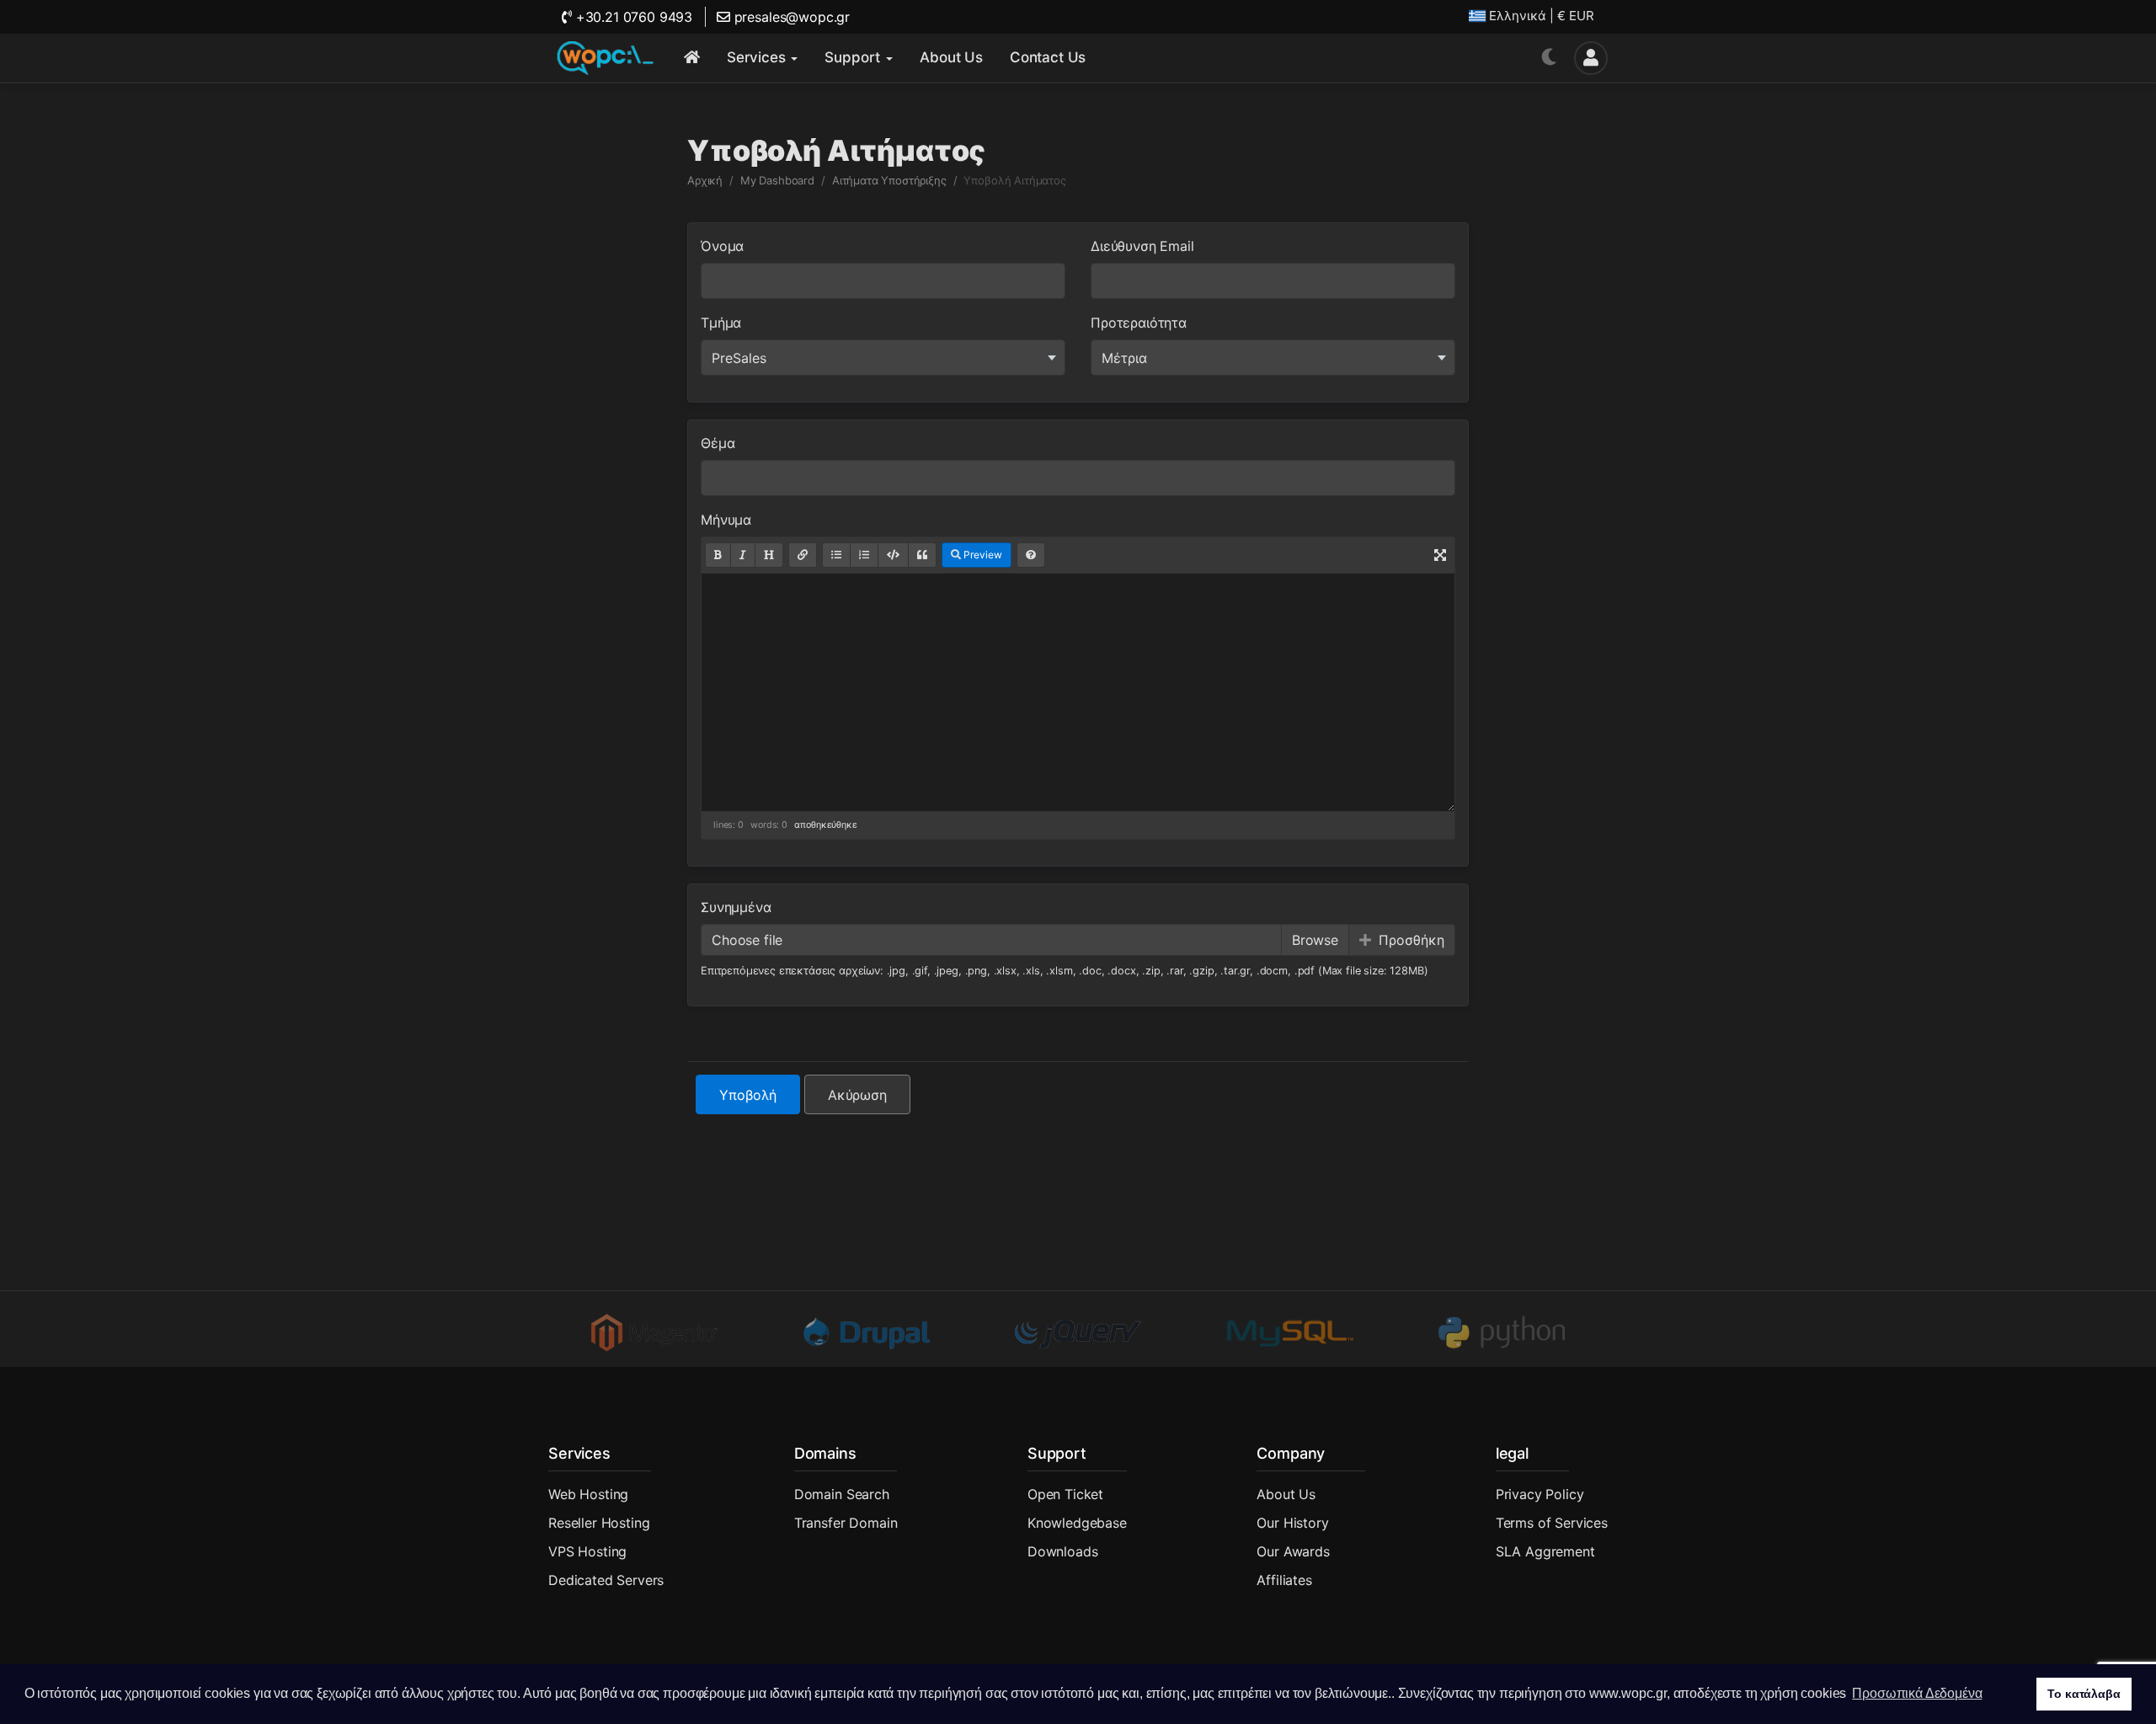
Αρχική (705, 180)
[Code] (893, 555)
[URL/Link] (803, 555)
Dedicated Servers (606, 1580)
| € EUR (1542, 16)
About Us (1286, 1494)
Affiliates (1284, 1580)
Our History (1292, 1523)
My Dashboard (777, 180)
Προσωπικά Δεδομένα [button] (1917, 1693)
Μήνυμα (726, 520)
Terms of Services (1552, 1523)
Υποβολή (748, 1095)
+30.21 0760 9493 (632, 17)
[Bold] (718, 555)
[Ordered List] (864, 555)
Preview (982, 555)
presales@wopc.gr (790, 17)
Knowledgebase (1077, 1523)
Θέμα (718, 443)
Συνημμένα (736, 907)
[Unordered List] (836, 555)
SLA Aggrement (1545, 1551)
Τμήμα (721, 323)
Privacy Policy (1540, 1494)
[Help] (1031, 555)
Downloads (1063, 1551)
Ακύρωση (857, 1095)
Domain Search (842, 1494)
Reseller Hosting (599, 1523)
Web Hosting (588, 1494)
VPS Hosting (587, 1551)
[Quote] (922, 555)
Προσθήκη (1409, 940)
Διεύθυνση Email (1142, 246)
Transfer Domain (846, 1523)
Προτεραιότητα (1139, 323)
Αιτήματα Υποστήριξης (889, 180)
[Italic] (743, 555)
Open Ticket (1065, 1494)
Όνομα (722, 246)
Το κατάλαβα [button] (2084, 1694)
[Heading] (769, 555)
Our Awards (1293, 1551)
